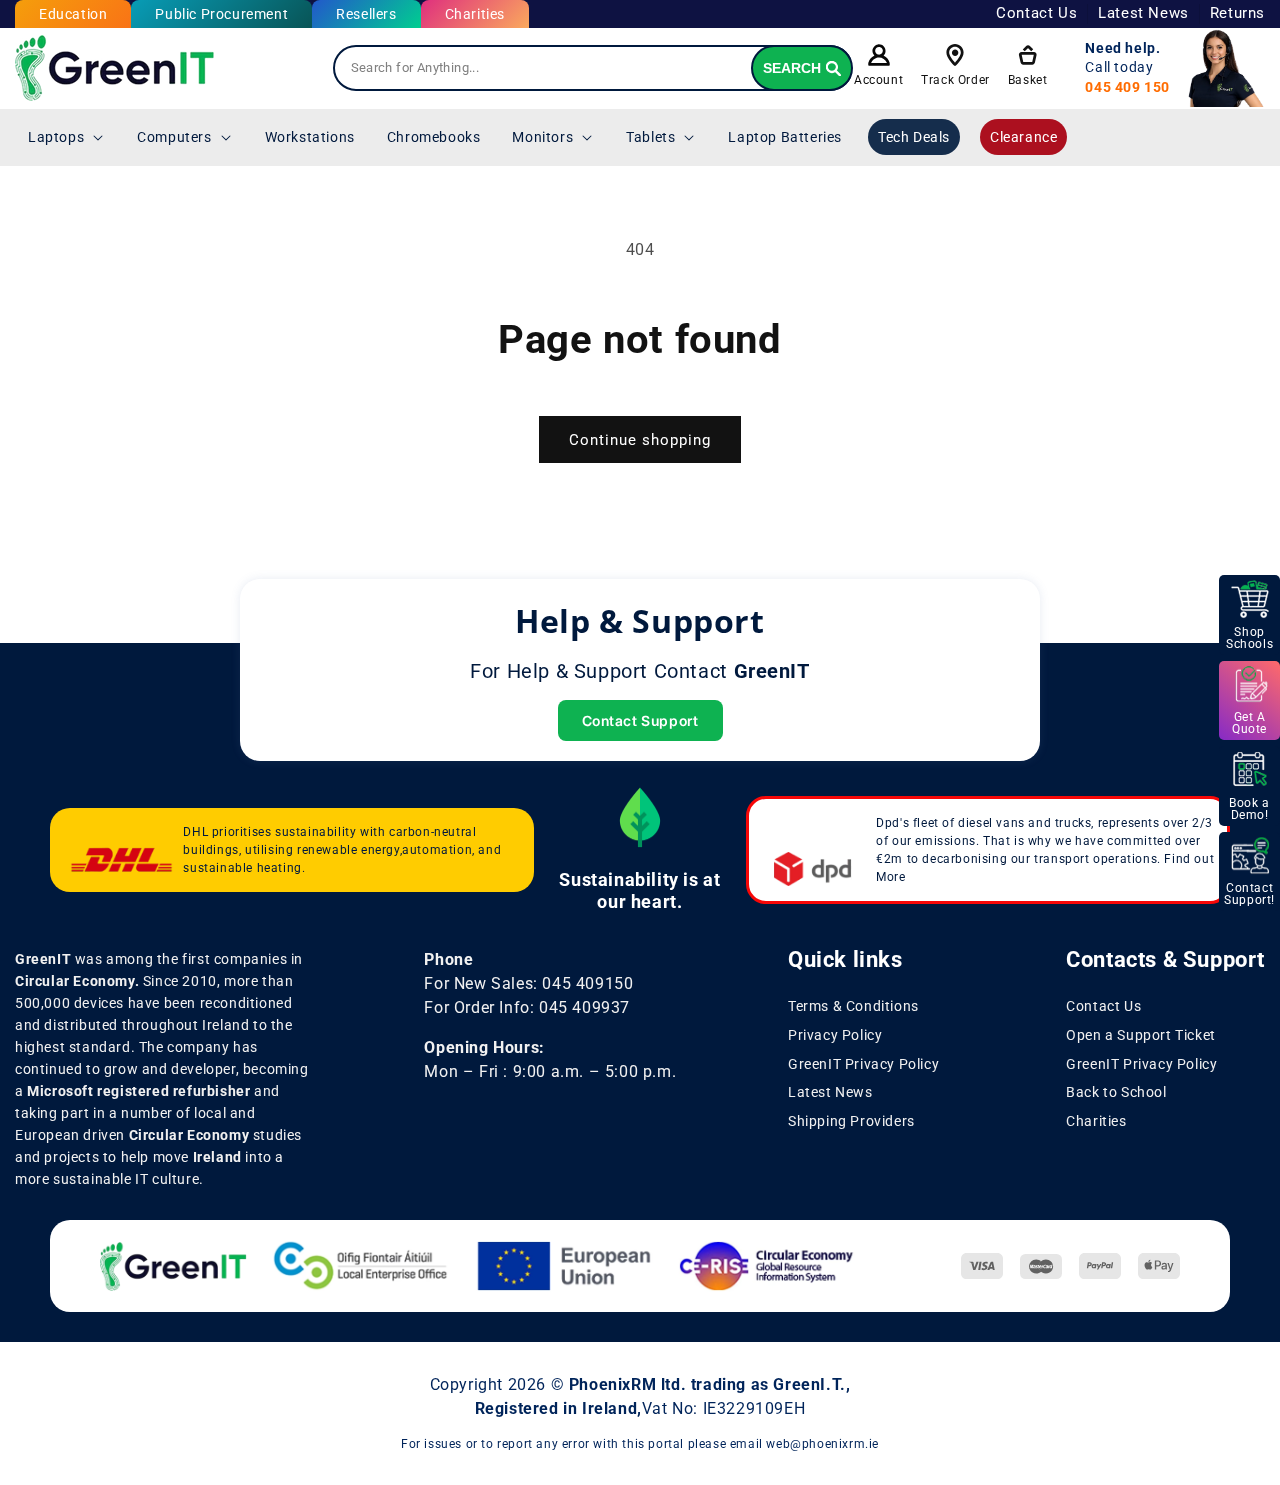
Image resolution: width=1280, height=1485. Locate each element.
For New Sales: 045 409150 (528, 983)
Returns (1237, 13)
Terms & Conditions (853, 1006)
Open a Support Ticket (1141, 1035)
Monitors (542, 137)
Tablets (650, 137)
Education (73, 14)
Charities (475, 14)
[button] (66, 137)
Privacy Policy (835, 1035)
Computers (174, 137)
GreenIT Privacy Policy (863, 1064)
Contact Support (640, 720)
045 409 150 (1127, 87)
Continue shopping (640, 440)
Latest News (1143, 13)
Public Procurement (221, 14)
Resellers (366, 14)
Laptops (56, 137)
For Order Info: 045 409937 (527, 1007)
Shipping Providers (851, 1122)
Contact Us (1036, 13)
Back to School (1116, 1093)
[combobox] (593, 68)
